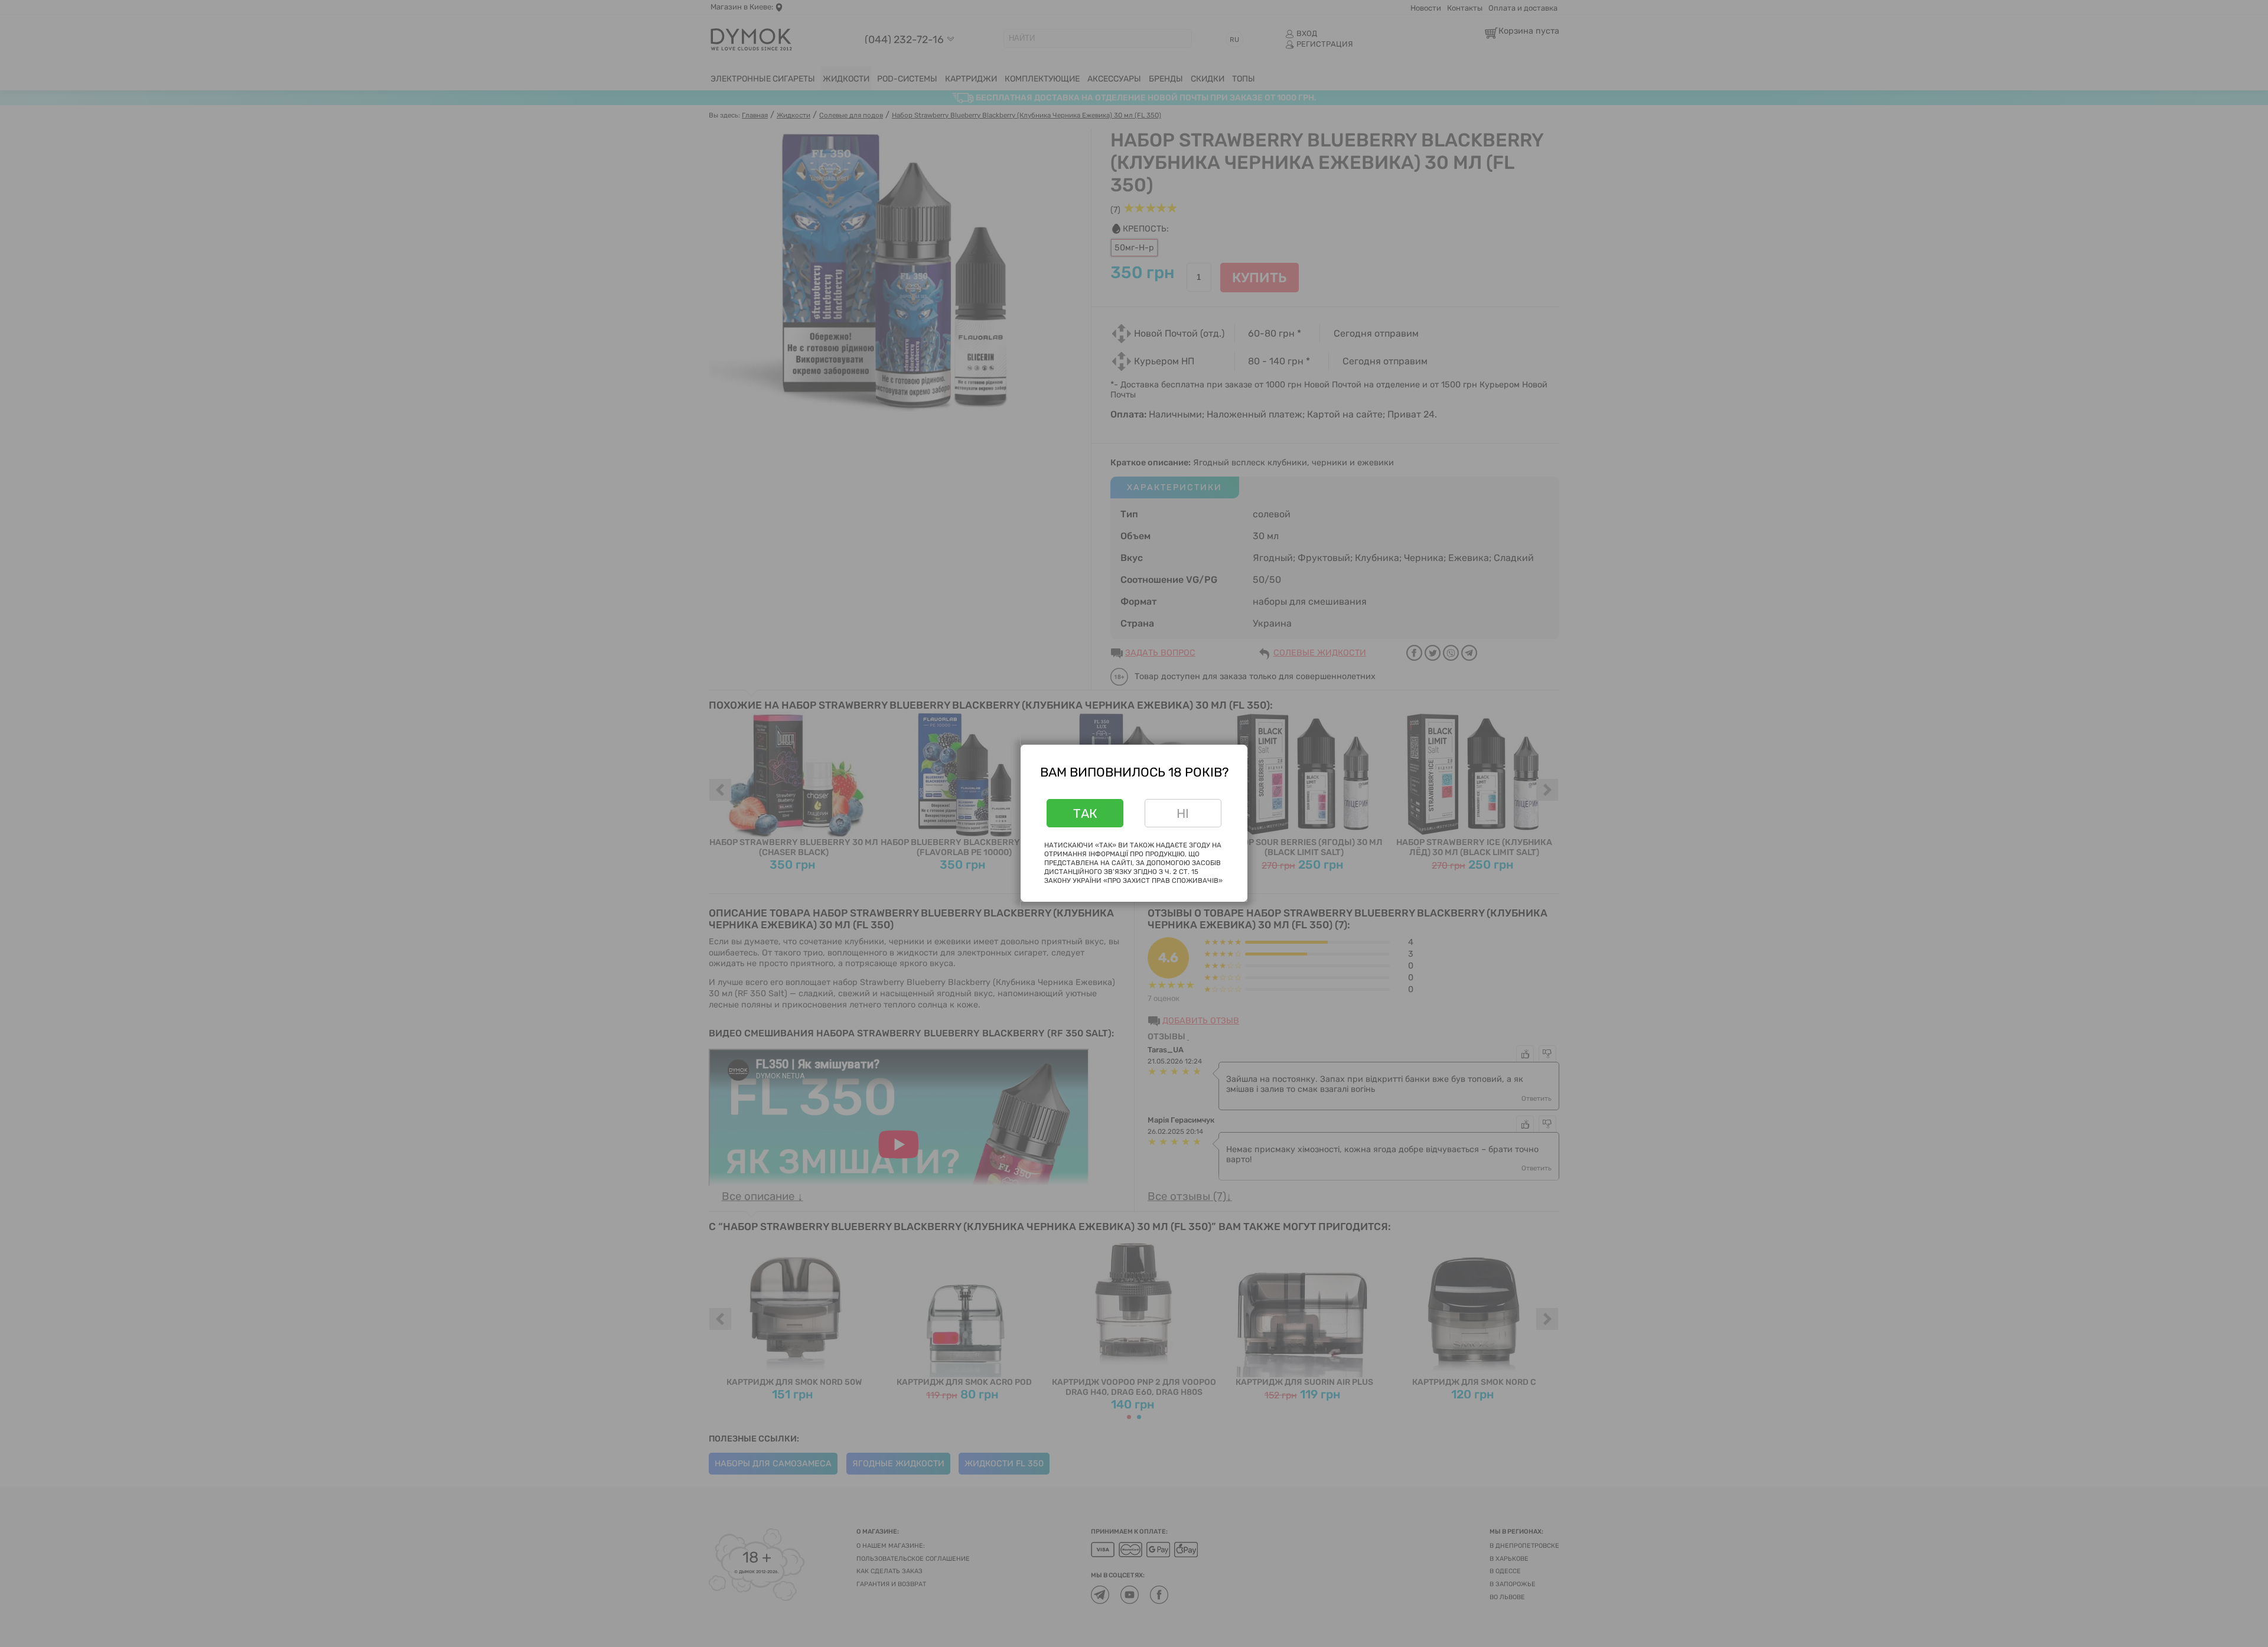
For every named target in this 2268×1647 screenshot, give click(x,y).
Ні (1183, 813)
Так (1085, 813)
